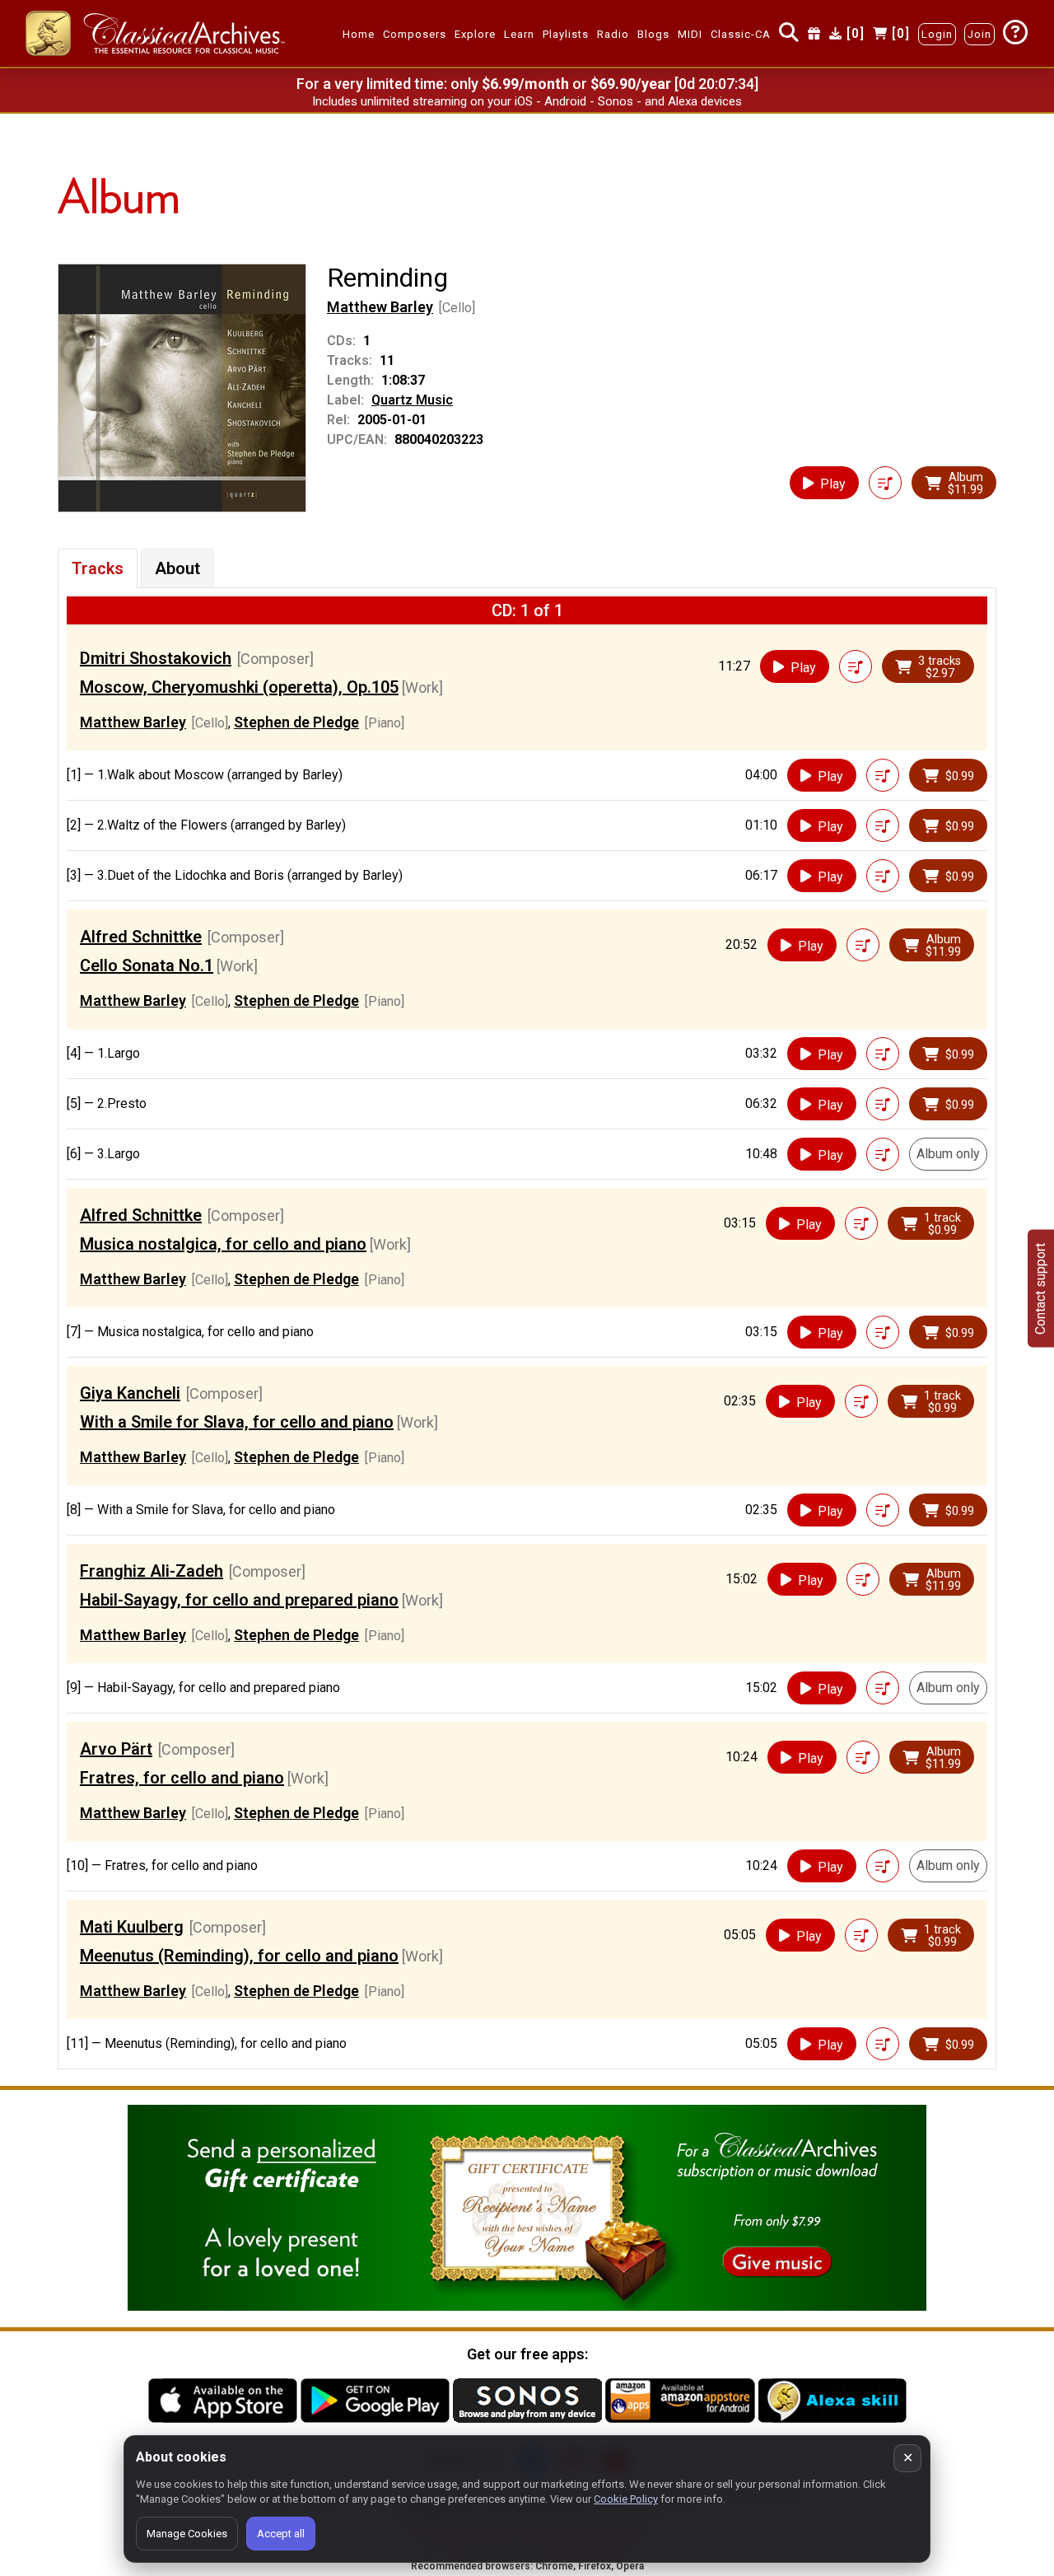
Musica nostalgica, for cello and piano (223, 1244)
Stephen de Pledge (296, 722)
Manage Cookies (187, 2534)
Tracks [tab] (98, 568)
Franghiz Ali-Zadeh (152, 1571)
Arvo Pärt (116, 1749)
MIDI (690, 34)
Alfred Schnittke (141, 937)
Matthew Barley (380, 307)
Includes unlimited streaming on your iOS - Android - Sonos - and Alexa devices (527, 101)
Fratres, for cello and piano (182, 1778)
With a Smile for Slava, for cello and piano (237, 1422)
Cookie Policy (626, 2499)
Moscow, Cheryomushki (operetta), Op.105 (239, 687)
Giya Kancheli (130, 1393)
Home (359, 34)
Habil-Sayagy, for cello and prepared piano (239, 1600)
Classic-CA (741, 34)
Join (979, 34)
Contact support (1040, 1288)
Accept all (281, 2534)
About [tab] (177, 568)
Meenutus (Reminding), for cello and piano (239, 1956)
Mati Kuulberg (132, 1927)
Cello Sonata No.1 (147, 965)
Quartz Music (412, 400)
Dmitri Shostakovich (156, 658)
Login (937, 34)
